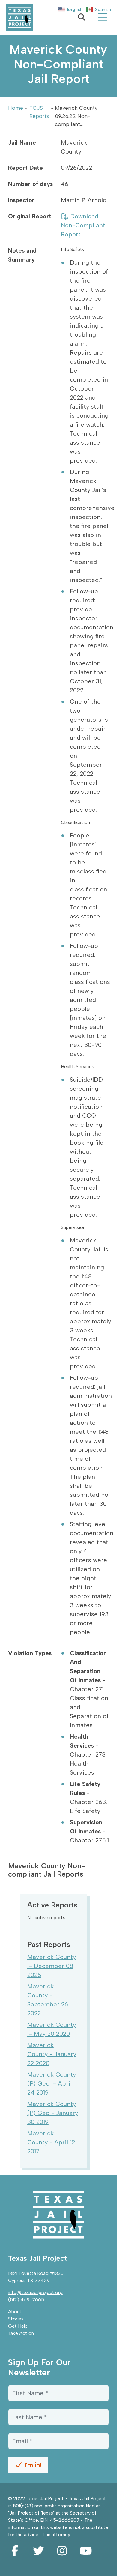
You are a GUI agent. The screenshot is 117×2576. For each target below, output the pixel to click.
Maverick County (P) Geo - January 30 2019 (53, 2113)
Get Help (18, 2326)
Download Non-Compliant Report (83, 225)
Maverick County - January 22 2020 (52, 2054)
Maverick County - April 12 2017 (51, 2142)
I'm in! (32, 2465)
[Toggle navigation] (103, 17)
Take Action (21, 2333)
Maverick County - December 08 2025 (52, 1966)
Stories (16, 2319)
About (15, 2312)
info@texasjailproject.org (35, 2292)
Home (16, 108)
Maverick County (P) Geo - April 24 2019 (52, 2083)
